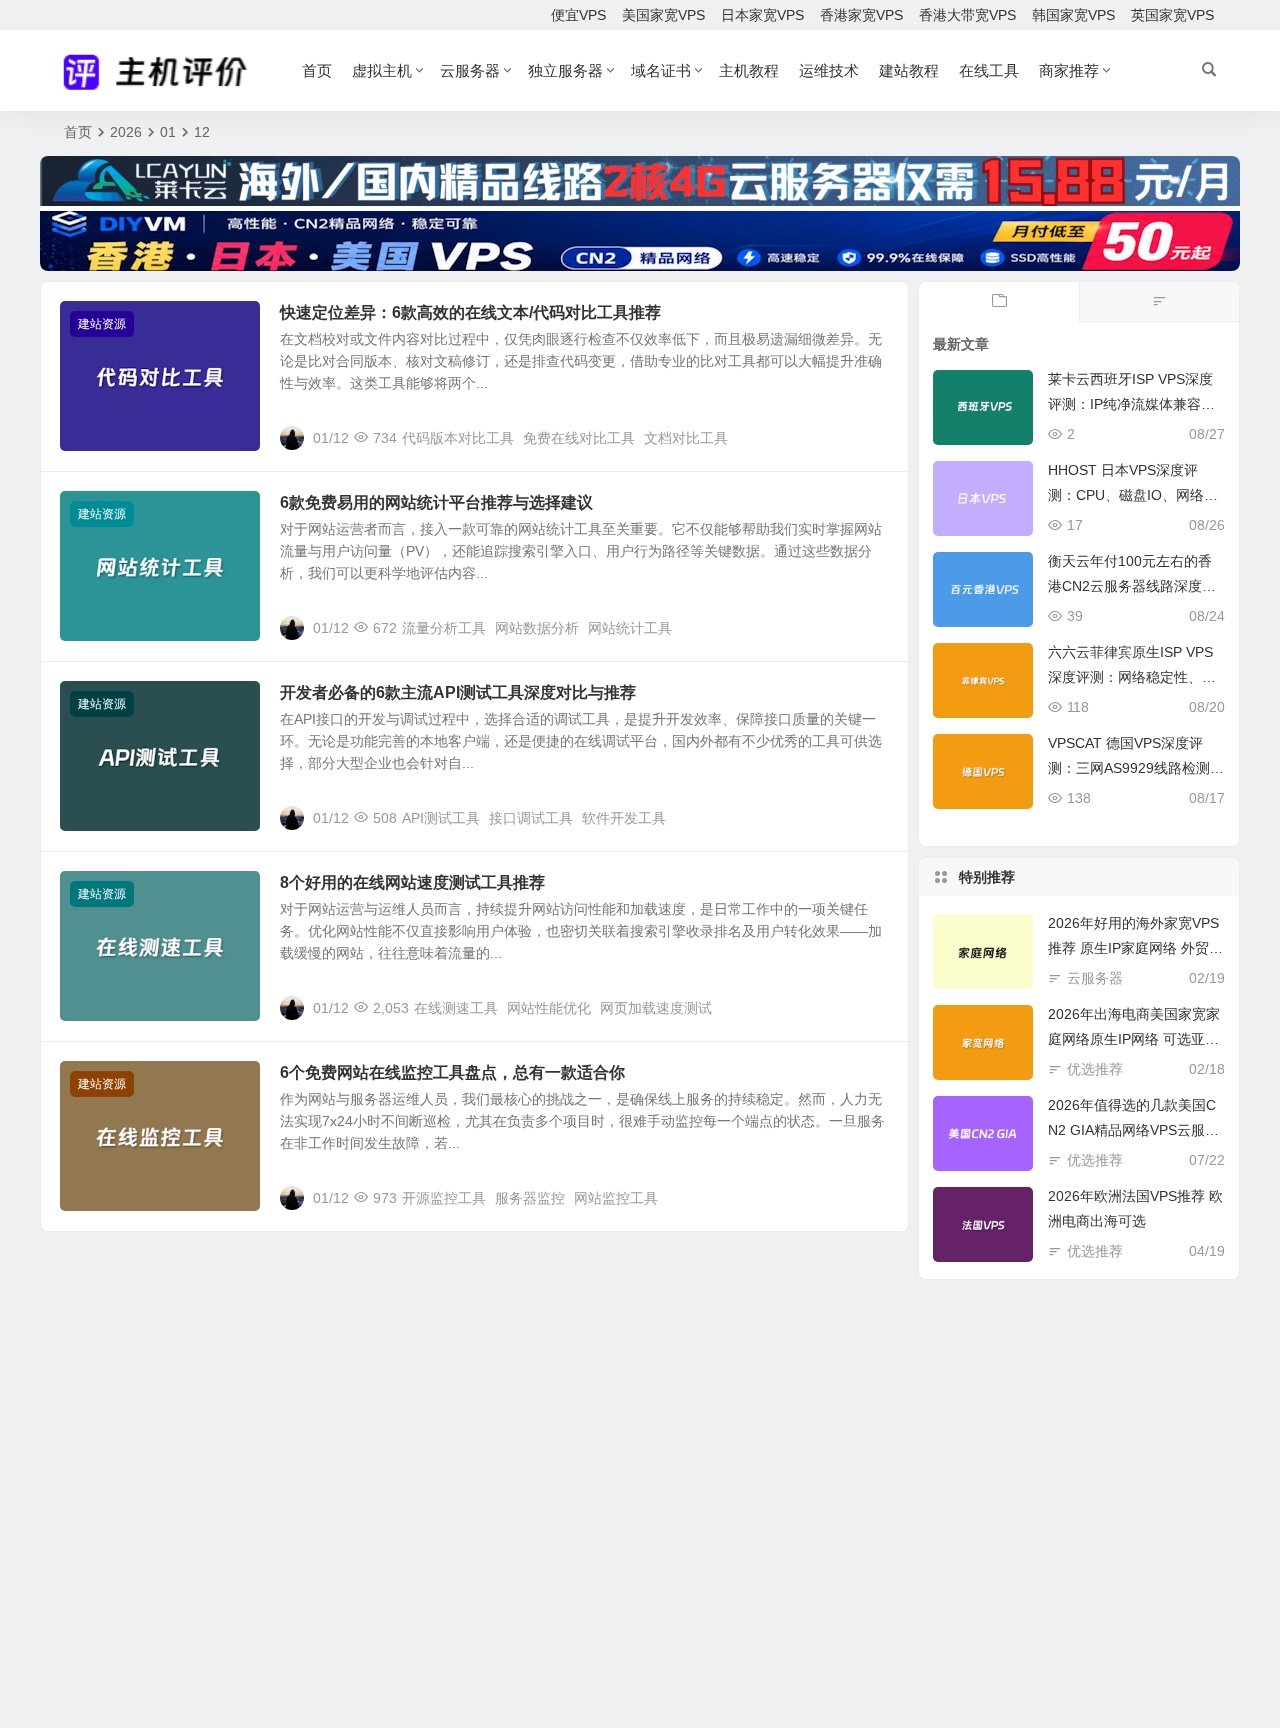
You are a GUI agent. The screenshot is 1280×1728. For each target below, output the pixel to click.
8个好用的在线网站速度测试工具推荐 (412, 882)
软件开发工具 (624, 818)
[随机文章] (1159, 302)
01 (168, 132)
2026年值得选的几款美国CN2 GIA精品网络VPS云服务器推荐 (1133, 1130)
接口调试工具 (531, 818)
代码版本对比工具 (458, 438)
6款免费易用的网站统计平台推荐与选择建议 (436, 502)
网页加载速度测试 (656, 1008)
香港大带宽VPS (967, 15)
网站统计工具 (630, 628)
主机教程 (749, 70)
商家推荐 (1069, 70)
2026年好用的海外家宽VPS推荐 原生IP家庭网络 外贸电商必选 (1135, 948)
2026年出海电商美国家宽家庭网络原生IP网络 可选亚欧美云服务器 (1134, 1039)
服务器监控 (530, 1198)
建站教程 (909, 70)
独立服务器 (565, 70)
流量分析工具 (444, 628)
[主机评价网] (161, 71)
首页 (317, 70)
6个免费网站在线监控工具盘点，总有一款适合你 (452, 1072)
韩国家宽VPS (1073, 15)
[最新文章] (999, 302)
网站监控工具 (616, 1198)
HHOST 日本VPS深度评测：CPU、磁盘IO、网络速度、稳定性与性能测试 (1133, 495)
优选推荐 (1095, 1069)
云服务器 (470, 70)
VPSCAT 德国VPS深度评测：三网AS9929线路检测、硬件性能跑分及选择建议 (1136, 768)
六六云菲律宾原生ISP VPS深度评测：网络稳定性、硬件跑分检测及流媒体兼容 (1132, 677)
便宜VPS (578, 15)
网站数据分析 (537, 628)
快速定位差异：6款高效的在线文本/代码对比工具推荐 (470, 312)
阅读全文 (870, 437)
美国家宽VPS (663, 15)
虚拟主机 (382, 70)
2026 (126, 132)
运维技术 (829, 70)
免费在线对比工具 (579, 438)
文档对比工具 (686, 438)
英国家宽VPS (1172, 15)
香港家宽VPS (861, 15)
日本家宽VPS (762, 15)
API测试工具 (441, 818)
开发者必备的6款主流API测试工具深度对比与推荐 (458, 692)
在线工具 (989, 70)
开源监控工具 (444, 1198)
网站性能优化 (549, 1008)
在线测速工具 (456, 1008)
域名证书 (661, 70)
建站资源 (102, 324)
